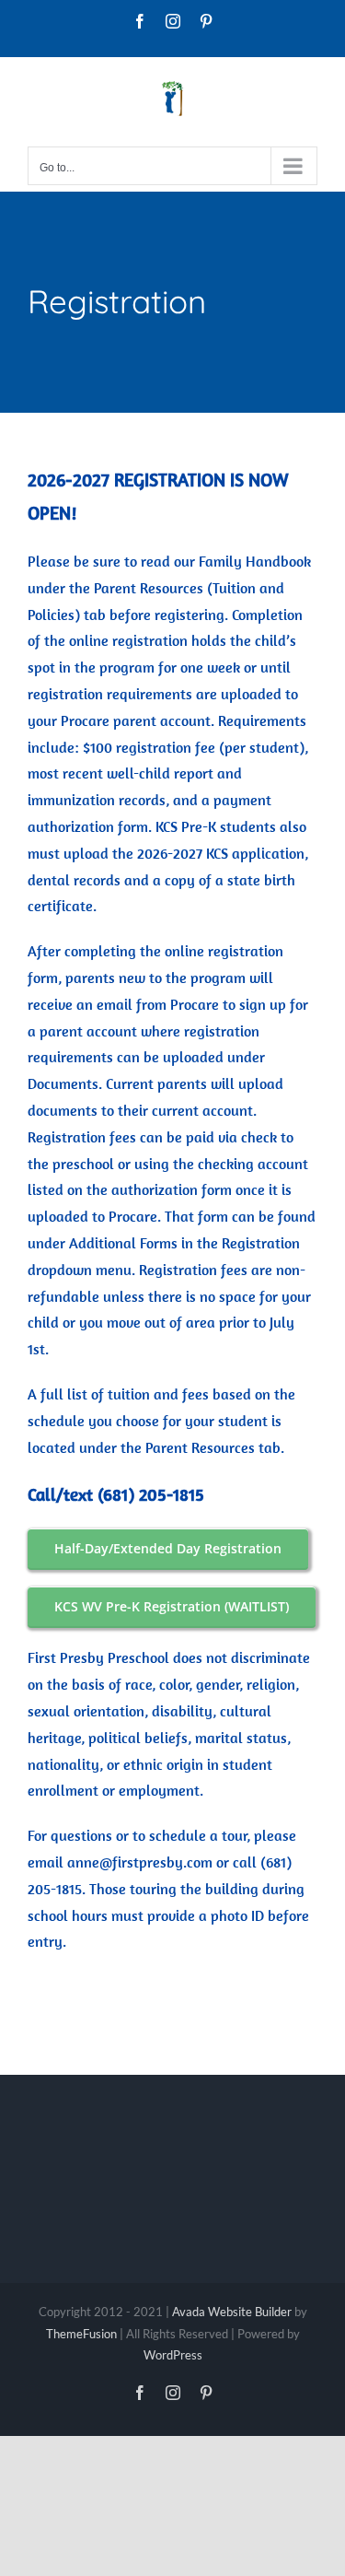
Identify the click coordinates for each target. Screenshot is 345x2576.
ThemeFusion (81, 2334)
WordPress (173, 2355)
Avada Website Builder (232, 2312)
